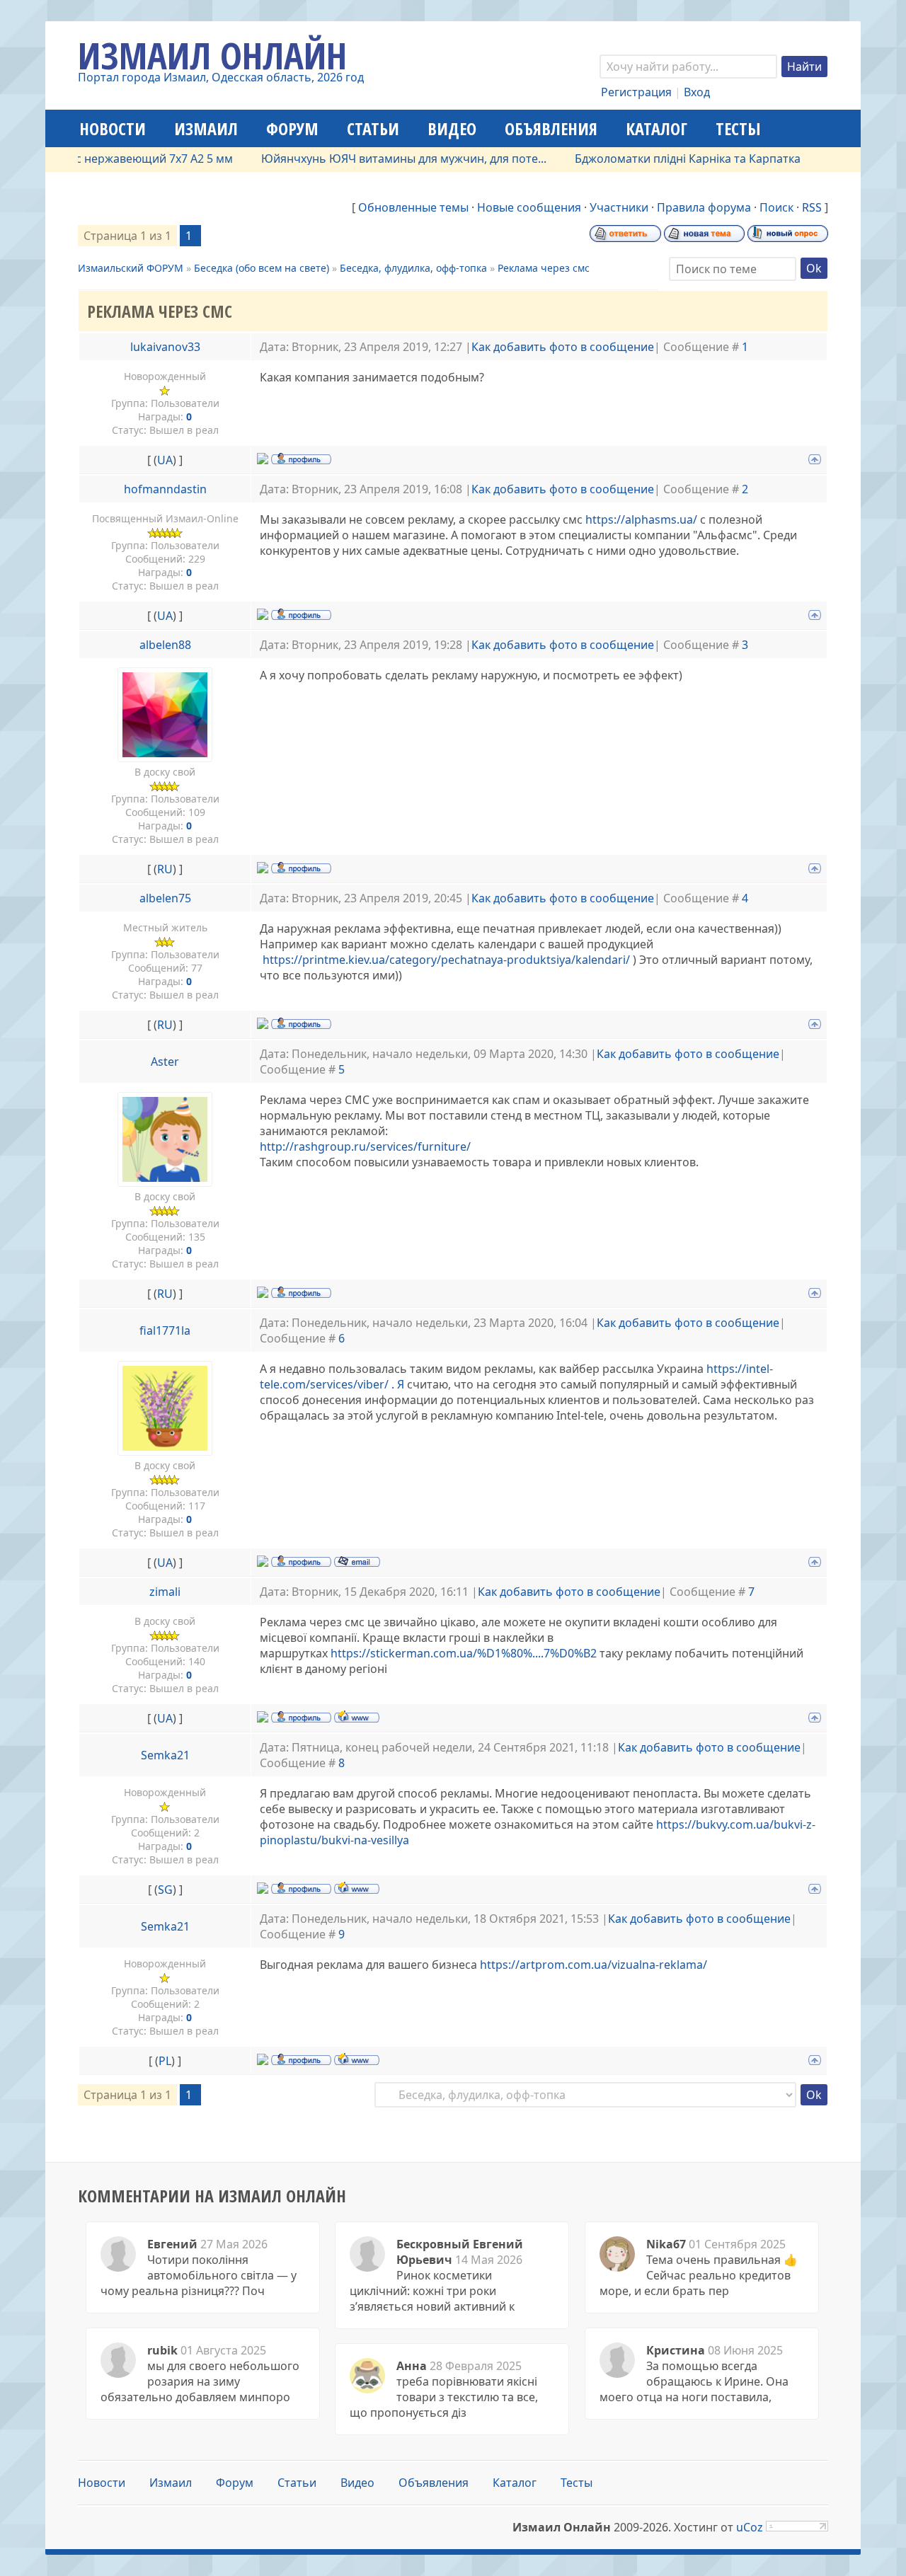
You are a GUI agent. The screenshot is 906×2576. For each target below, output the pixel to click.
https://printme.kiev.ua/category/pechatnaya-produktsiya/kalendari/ (446, 960)
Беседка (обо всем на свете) (262, 268)
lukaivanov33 (165, 347)
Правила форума (704, 207)
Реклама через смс (544, 268)
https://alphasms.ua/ (641, 519)
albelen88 (165, 645)
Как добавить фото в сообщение (563, 347)
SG (165, 1890)
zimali (165, 1592)
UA (165, 460)
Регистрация (636, 92)
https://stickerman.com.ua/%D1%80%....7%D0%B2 (464, 1653)
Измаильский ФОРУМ (131, 268)
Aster (165, 1062)
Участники (619, 207)
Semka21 (165, 1755)
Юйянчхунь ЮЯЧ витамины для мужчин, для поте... (369, 159)
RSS (812, 207)
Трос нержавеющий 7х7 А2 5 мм (110, 159)
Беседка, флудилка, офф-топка (413, 268)
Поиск (776, 207)
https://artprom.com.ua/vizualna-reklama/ (594, 1965)
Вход (697, 92)
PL (165, 2061)
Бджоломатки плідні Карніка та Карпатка (653, 159)
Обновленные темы (413, 207)
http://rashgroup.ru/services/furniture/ (365, 1146)
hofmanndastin (165, 489)
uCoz (750, 2527)
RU (165, 869)
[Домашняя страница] (357, 1716)
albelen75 (165, 898)
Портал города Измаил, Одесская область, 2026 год (221, 77)
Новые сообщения (529, 207)
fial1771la (165, 1330)
